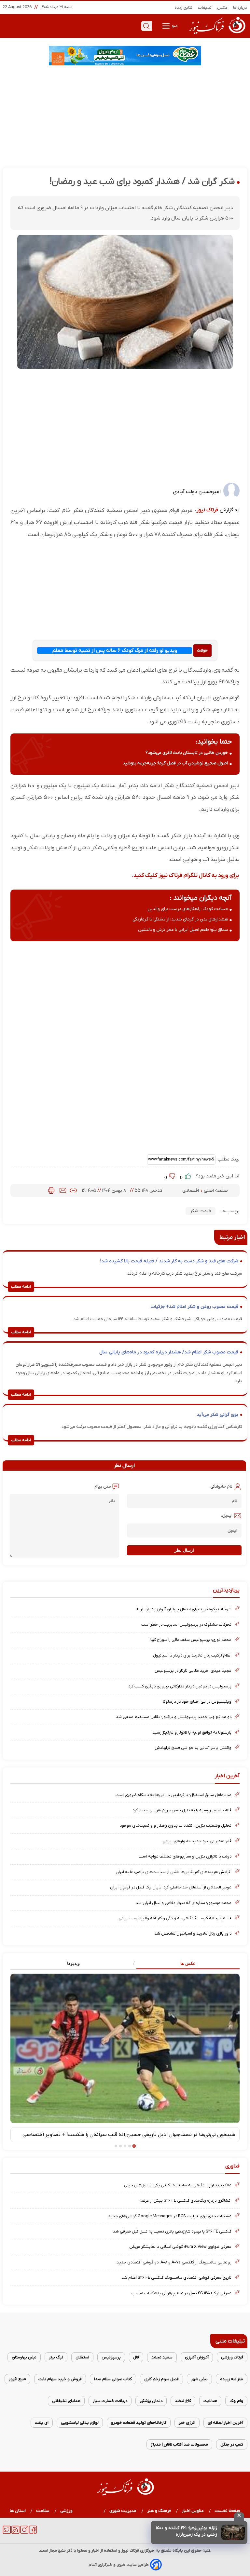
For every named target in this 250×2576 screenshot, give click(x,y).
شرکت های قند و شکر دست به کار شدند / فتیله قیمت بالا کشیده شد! (169, 1261)
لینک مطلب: (228, 1159)
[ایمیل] (63, 1190)
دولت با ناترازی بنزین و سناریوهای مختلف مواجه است (185, 1856)
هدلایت (210, 2401)
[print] (51, 1190)
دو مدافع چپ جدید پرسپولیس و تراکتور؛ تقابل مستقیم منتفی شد (174, 1717)
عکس (222, 8)
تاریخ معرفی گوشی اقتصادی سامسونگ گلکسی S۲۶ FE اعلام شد (176, 2278)
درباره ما (240, 8)
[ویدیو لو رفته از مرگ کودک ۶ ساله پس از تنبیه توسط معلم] (202, 650)
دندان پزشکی (151, 2401)
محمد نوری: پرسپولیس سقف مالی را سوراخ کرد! (191, 1640)
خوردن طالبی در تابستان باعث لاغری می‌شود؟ (187, 753)
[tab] (182, 1964)
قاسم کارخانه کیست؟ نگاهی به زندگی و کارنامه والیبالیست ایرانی (175, 1918)
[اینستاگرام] (24, 2532)
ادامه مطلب (21, 1287)
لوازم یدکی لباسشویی (80, 2423)
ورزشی (67, 2511)
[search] (146, 26)
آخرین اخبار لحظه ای (225, 2423)
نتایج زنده (184, 8)
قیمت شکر (201, 1211)
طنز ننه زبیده (232, 2379)
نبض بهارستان (24, 2357)
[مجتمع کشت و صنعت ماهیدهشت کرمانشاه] (125, 56)
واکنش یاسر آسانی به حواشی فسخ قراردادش (193, 1748)
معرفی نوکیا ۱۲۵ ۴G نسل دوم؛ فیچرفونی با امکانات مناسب (181, 2293)
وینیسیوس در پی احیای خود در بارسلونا (197, 1702)
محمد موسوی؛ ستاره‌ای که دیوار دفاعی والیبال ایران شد (184, 1903)
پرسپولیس (111, 2357)
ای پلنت (42, 2423)
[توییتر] (7, 2532)
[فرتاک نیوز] (216, 35)
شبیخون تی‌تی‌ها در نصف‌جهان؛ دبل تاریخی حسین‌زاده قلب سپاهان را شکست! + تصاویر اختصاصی (129, 2135)
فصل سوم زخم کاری (161, 2379)
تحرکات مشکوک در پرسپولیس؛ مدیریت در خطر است (186, 1624)
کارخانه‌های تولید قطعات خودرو (139, 2423)
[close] (239, 2516)
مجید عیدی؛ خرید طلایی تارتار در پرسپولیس (193, 1671)
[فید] (15, 2532)
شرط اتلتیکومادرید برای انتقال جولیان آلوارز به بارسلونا (184, 1609)
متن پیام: (102, 1487)
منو (174, 26)
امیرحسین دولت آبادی (197, 492)
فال (136, 2357)
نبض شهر (199, 2379)
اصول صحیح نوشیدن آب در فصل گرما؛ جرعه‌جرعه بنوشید (175, 763)
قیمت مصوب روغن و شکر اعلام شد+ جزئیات (194, 1307)
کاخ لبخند (183, 2401)
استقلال (82, 2357)
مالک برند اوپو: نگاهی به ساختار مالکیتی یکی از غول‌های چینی (178, 2185)
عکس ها (188, 1963)
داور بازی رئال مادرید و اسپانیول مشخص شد (193, 1933)
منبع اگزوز (17, 2379)
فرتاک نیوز (207, 510)
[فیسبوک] (33, 2532)
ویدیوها (73, 1963)
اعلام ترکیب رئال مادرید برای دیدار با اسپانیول (192, 1655)
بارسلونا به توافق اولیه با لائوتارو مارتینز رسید (192, 1732)
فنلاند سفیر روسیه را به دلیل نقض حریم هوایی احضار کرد (182, 1810)
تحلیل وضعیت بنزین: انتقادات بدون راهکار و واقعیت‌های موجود (176, 1825)
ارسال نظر (184, 1550)
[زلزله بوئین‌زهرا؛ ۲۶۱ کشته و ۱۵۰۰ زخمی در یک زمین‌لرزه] (233, 2532)
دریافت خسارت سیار (110, 2401)
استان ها (18, 2511)
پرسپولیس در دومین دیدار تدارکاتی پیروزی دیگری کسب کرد (180, 1686)
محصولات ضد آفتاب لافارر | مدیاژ (179, 2444)
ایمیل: (227, 1516)
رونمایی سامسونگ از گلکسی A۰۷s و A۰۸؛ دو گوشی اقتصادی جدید (174, 2262)
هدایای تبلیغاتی (66, 2401)
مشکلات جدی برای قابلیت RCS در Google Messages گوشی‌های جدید (170, 2216)
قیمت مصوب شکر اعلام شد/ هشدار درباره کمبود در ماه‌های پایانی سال (169, 1352)
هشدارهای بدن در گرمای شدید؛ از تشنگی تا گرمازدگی (180, 919)
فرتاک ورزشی (232, 2357)
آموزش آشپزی (197, 2357)
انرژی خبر (187, 2423)
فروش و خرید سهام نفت (60, 2379)
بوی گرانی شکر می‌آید (217, 1415)
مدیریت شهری (123, 2511)
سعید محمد (162, 2357)
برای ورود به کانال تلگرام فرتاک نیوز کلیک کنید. (185, 875)
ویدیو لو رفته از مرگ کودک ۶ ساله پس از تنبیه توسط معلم (115, 651)
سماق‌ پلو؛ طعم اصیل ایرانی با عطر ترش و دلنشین (183, 930)
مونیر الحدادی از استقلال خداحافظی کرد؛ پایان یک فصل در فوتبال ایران (171, 1887)
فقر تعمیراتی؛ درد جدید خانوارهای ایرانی (197, 1841)
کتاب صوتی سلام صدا (113, 2379)
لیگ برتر (56, 2357)
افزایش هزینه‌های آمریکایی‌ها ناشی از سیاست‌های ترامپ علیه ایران (174, 1872)
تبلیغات (205, 8)
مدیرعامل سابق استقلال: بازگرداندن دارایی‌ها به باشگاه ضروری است (174, 1795)
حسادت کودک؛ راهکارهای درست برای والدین (188, 909)
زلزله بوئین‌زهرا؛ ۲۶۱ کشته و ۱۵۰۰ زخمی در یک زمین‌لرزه (186, 2531)
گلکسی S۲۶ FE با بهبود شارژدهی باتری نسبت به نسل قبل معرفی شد (172, 2231)
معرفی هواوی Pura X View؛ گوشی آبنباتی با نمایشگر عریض (180, 2247)
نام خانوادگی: (221, 1487)
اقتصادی (191, 1191)
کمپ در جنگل (232, 2444)
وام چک (236, 2401)
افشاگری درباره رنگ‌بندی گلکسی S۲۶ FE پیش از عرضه (185, 2200)
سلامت (43, 2511)
